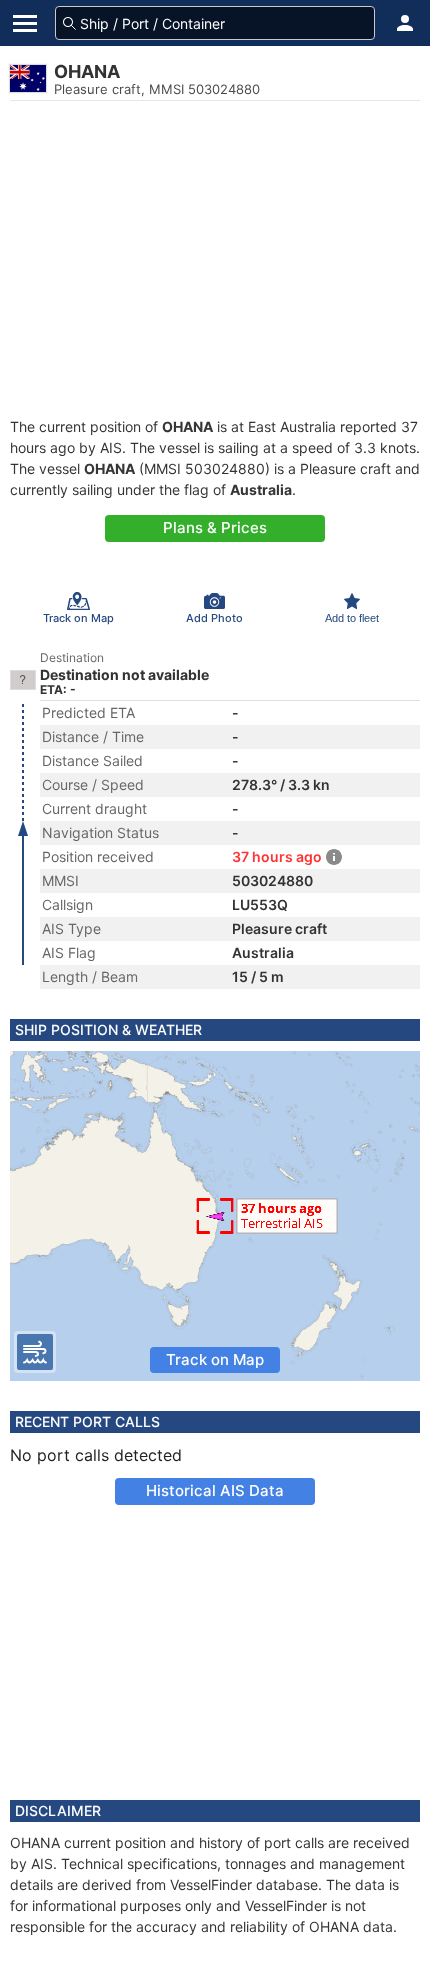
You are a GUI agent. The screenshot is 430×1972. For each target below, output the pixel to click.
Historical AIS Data (215, 1490)
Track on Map (215, 1359)
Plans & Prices (215, 527)
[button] (405, 23)
